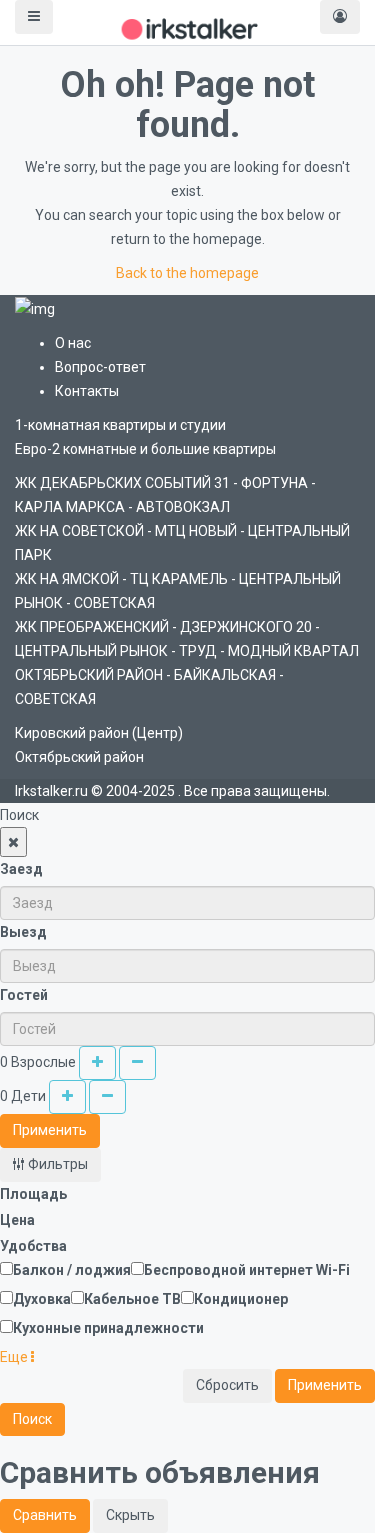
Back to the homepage (187, 273)
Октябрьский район (79, 757)
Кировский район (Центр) (99, 733)
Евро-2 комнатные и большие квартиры (145, 449)
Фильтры (56, 1164)
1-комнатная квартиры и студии (120, 425)
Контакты (87, 391)
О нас (73, 343)
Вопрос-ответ (100, 367)
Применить (50, 1130)
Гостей (24, 995)
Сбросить (227, 1385)
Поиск (32, 1419)
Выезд (23, 932)
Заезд (21, 869)
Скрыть (130, 1515)
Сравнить (45, 1515)
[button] (17, 1357)
